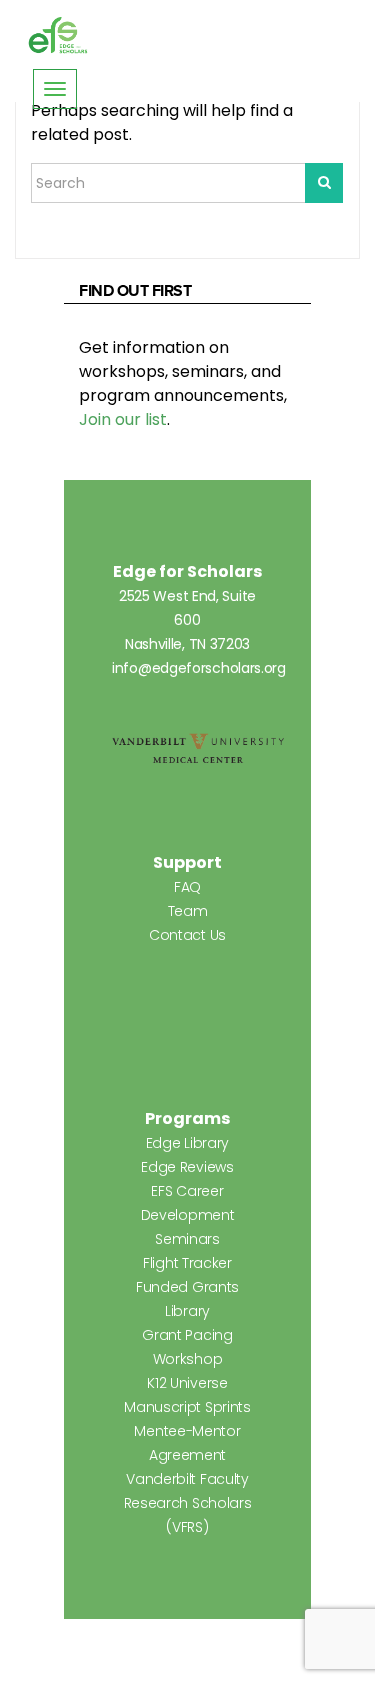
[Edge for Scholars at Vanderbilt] (58, 36)
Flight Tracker (187, 1263)
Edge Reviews (187, 1167)
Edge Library (187, 1143)
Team (188, 911)
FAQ (187, 887)
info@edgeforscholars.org (199, 668)
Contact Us (187, 935)
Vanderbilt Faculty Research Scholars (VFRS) (188, 1503)
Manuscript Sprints (187, 1407)
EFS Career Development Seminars (188, 1215)
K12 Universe (187, 1383)
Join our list (123, 419)
